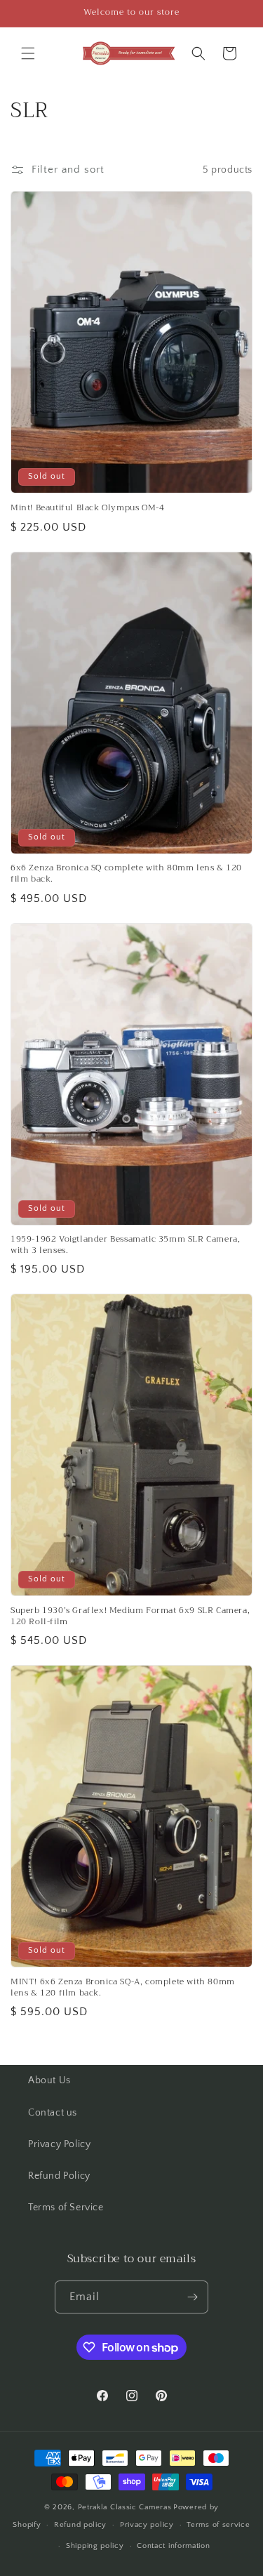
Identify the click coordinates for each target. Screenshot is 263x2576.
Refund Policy (59, 2176)
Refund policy (80, 2525)
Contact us (53, 2113)
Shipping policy (95, 2546)
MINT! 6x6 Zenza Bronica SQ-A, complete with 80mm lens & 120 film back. (123, 1987)
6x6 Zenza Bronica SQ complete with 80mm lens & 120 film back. (126, 874)
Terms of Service (66, 2207)
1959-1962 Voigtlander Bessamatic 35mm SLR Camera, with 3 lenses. (125, 1245)
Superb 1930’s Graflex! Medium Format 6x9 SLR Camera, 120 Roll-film (130, 1616)
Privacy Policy (59, 2144)
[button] (28, 53)
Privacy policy (147, 2525)
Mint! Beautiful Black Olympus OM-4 (87, 508)
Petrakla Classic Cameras (125, 2507)
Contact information (173, 2546)
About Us (49, 2080)
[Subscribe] (192, 2297)
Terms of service (218, 2525)
